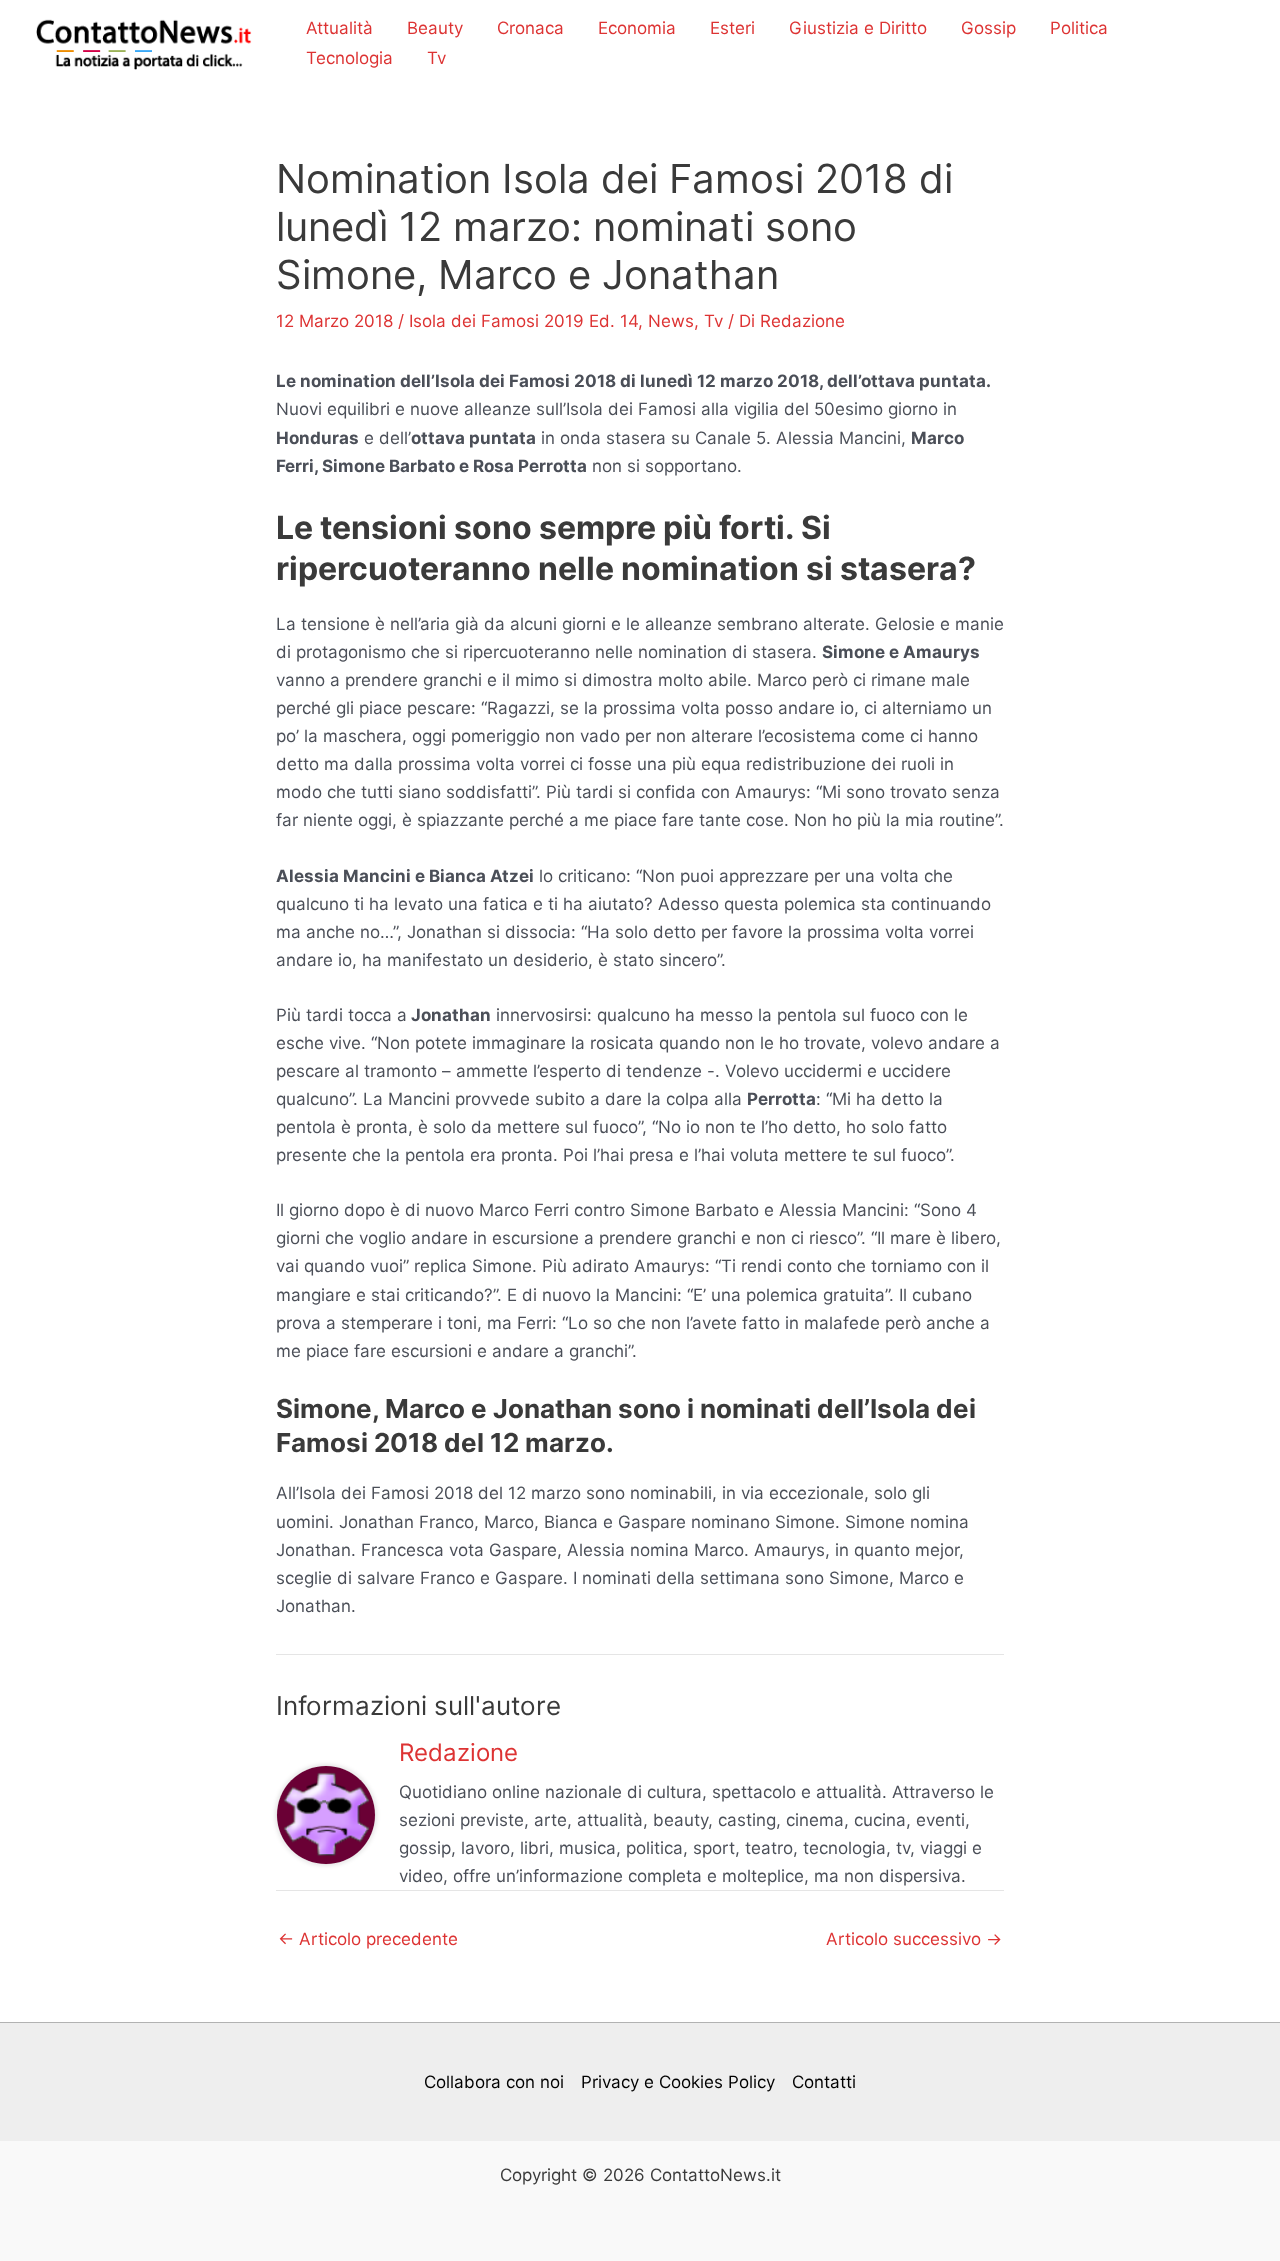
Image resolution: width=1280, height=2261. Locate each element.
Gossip (988, 28)
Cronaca (530, 28)
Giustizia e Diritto (858, 28)
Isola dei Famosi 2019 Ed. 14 (523, 321)
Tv (436, 58)
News (671, 321)
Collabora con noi (494, 2082)
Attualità (339, 28)
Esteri (732, 28)
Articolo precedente (368, 1939)
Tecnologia (349, 58)
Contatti (824, 2082)
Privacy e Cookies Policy (678, 2082)
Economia (637, 28)
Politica (1079, 28)
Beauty (435, 28)
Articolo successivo (914, 1939)
